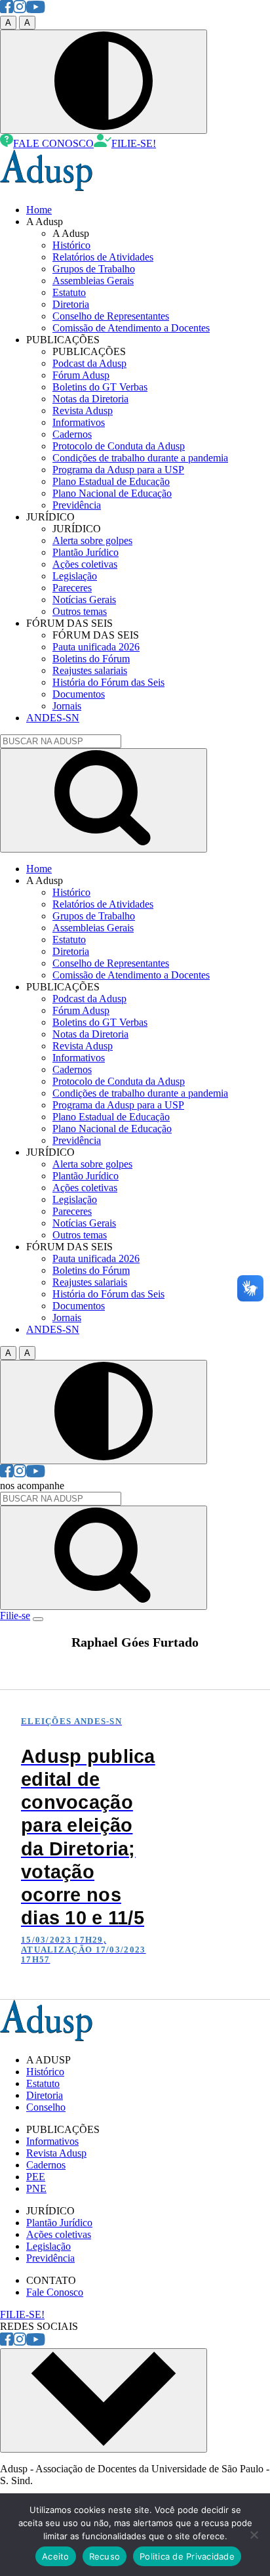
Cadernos (72, 434)
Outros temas (80, 611)
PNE (36, 2188)
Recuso (105, 2556)
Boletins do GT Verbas (100, 387)
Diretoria (71, 304)
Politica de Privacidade (187, 2556)
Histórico (71, 245)
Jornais (67, 706)
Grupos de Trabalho (94, 269)
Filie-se (15, 1615)
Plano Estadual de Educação (111, 481)
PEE (36, 2177)
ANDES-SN (53, 718)
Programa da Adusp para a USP (118, 470)
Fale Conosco (55, 2292)
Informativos (79, 422)
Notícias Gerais (84, 600)
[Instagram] (20, 10)
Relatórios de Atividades (103, 257)
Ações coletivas (85, 564)
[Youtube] (36, 10)
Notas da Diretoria (90, 399)
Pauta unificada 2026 (96, 647)
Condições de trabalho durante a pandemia (140, 458)
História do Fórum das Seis (108, 682)
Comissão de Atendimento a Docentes (131, 328)
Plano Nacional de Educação (112, 493)
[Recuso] (254, 2535)
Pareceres (72, 588)
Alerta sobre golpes (92, 540)
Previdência (77, 505)
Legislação (75, 576)
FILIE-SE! (134, 143)
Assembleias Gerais (93, 281)
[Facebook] (7, 10)
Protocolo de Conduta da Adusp (119, 446)
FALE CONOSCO (53, 143)
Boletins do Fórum (91, 659)
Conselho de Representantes (111, 316)
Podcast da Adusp (89, 363)
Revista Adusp (83, 411)
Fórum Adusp (81, 375)
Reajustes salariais (90, 670)
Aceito (56, 2556)
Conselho (46, 2107)
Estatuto (69, 292)
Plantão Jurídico (86, 552)
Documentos (79, 694)
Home (39, 210)
